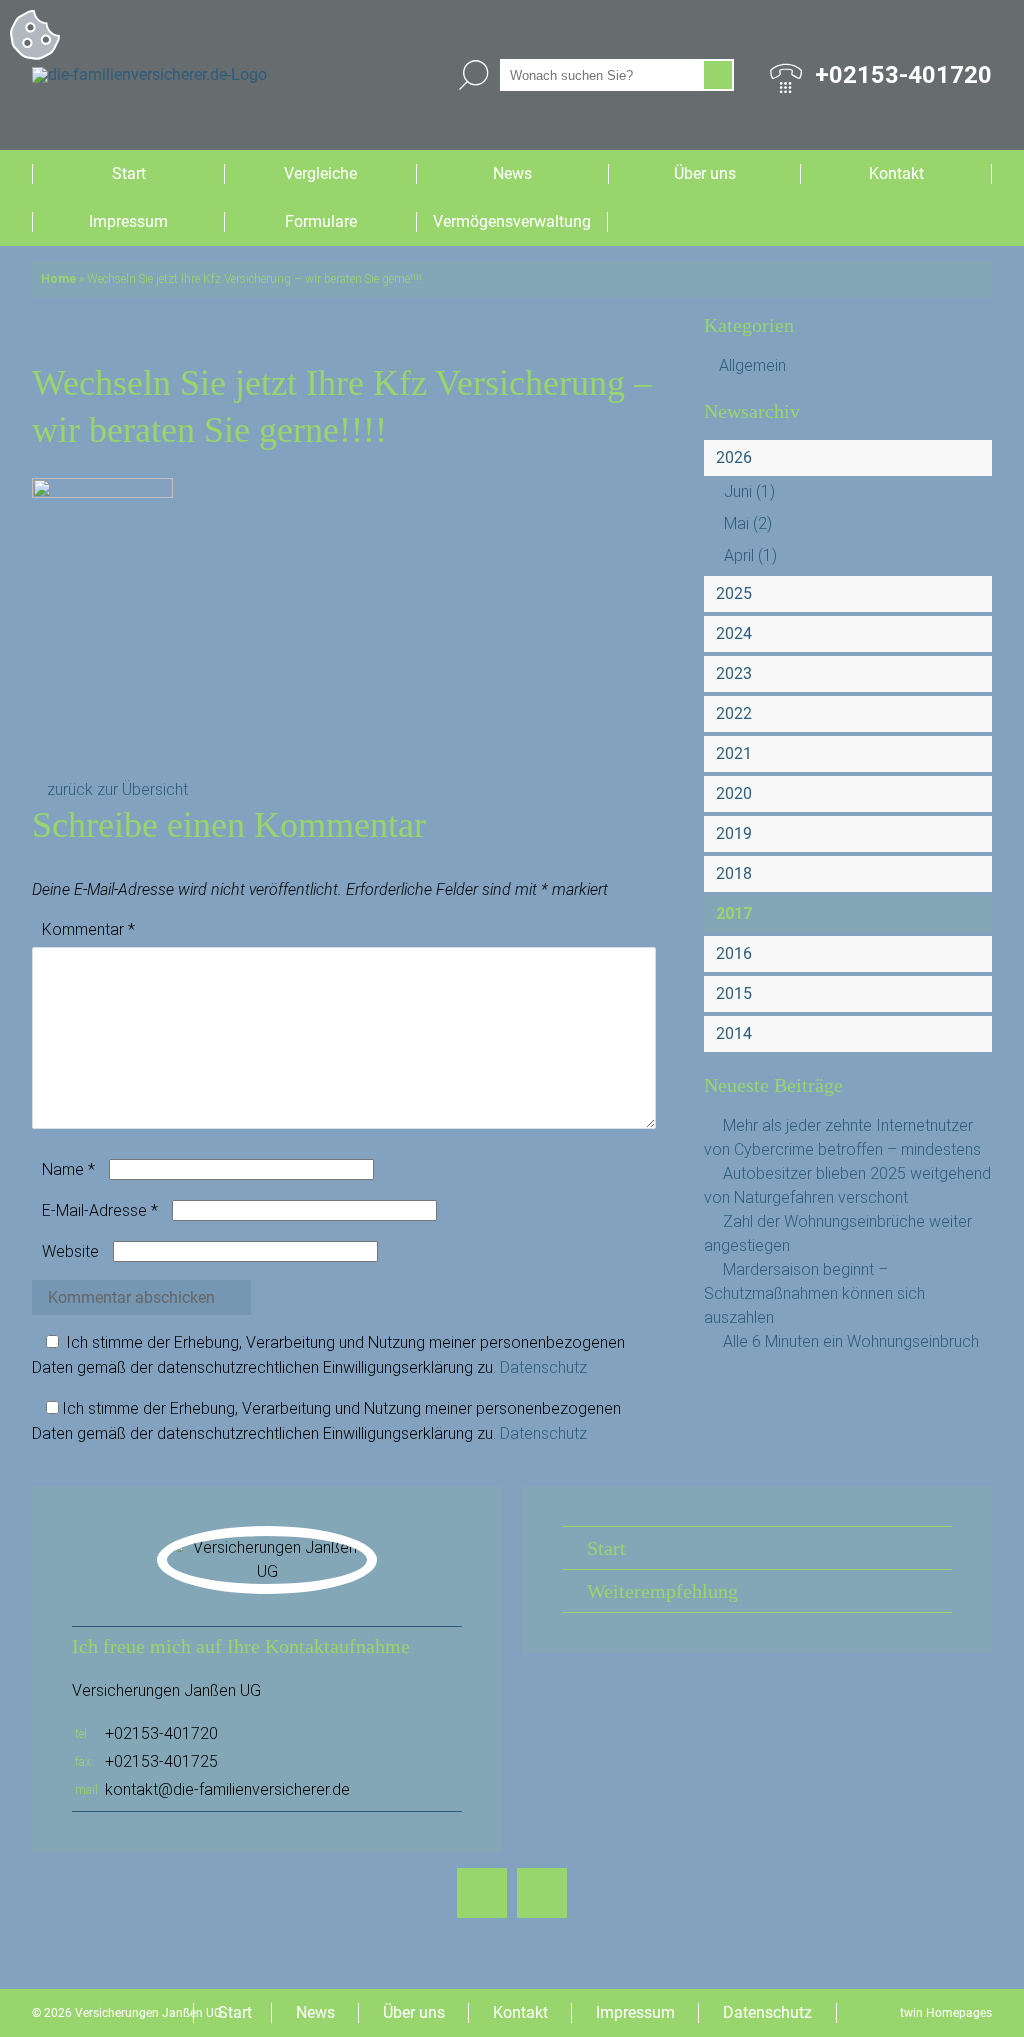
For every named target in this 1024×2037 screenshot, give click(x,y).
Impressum (128, 221)
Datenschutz (543, 1367)
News (512, 173)
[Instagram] (542, 1893)
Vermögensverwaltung (512, 221)
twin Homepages (946, 2013)
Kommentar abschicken (131, 1297)
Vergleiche (320, 173)
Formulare (321, 221)
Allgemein (752, 365)
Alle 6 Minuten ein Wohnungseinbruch (851, 1341)
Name (68, 1169)
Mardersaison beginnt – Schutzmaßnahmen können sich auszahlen (814, 1293)
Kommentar (88, 929)
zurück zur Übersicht (117, 789)
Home (58, 279)
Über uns (705, 173)
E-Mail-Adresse (100, 1210)
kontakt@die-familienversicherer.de (227, 1789)
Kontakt (896, 173)
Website (70, 1251)
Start (129, 173)
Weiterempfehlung (662, 1591)
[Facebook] (482, 1893)
